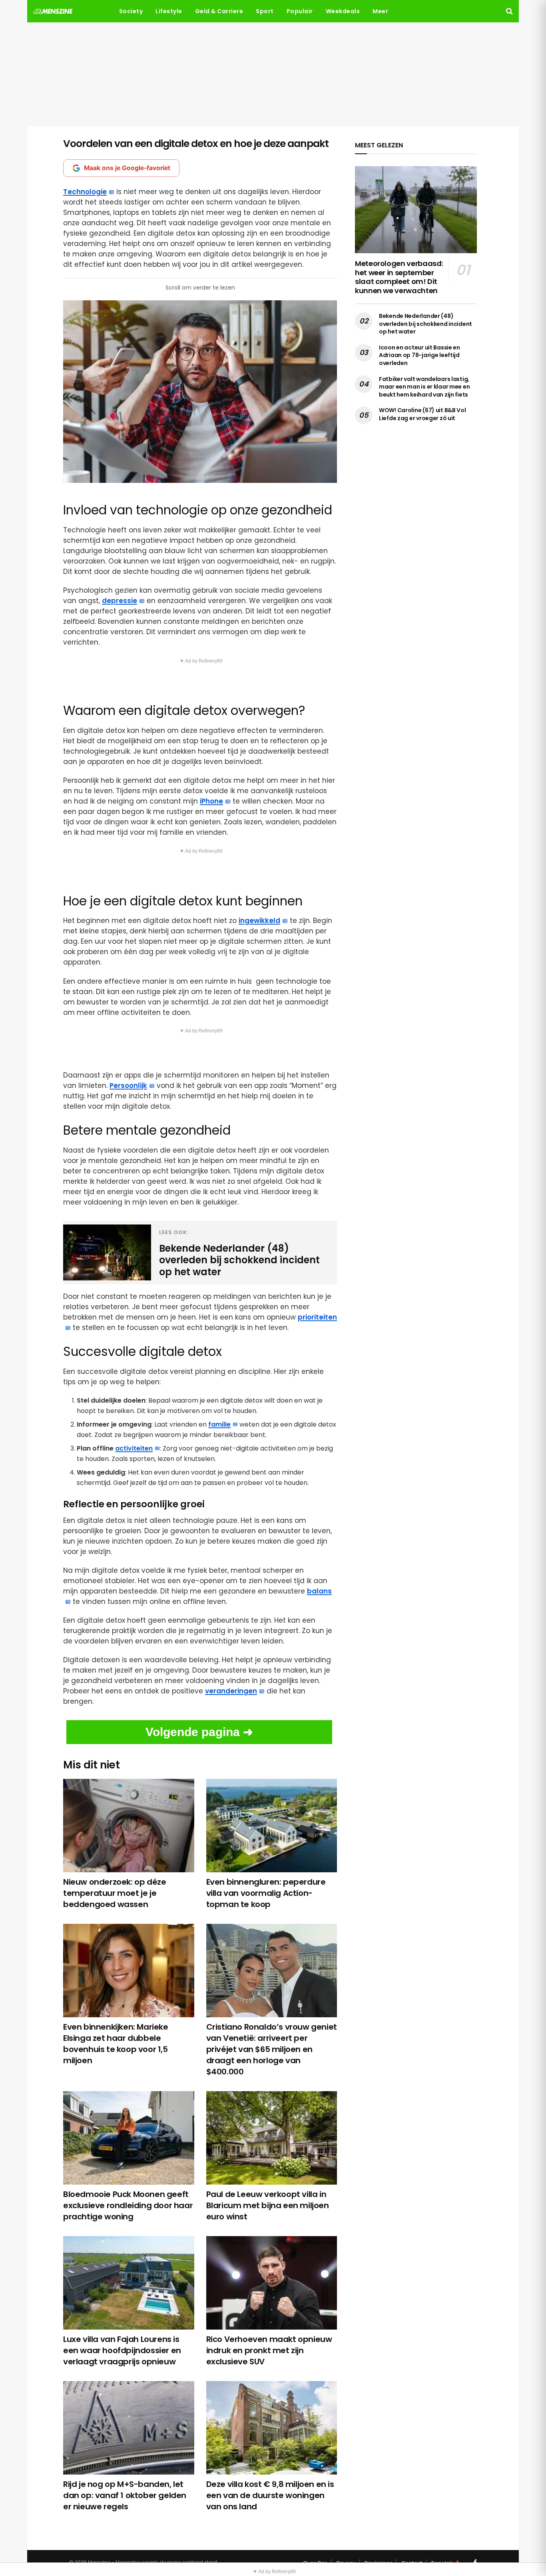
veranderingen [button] (231, 1691)
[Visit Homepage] (53, 11)
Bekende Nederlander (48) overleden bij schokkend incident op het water (425, 324)
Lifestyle (169, 11)
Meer (380, 11)
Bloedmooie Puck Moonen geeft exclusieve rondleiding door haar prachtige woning (128, 2205)
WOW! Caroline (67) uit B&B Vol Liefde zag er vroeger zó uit (422, 414)
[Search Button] (509, 11)
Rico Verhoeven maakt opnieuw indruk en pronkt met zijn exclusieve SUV (269, 2350)
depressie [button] (120, 601)
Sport (265, 11)
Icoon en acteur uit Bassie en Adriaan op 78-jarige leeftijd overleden (419, 355)
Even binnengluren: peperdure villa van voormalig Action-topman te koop (266, 1893)
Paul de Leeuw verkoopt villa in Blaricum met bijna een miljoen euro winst (268, 2205)
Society (131, 11)
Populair (300, 11)
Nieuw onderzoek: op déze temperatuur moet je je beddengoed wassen (115, 1893)
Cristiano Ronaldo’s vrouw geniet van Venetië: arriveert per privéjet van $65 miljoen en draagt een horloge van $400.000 (272, 2049)
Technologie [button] (85, 192)
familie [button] (219, 1424)
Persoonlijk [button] (128, 1086)
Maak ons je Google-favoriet (127, 168)
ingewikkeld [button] (259, 921)
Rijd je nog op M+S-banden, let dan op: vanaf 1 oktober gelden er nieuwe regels (125, 2495)
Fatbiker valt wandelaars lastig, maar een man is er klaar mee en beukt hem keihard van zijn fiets (424, 387)
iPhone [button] (211, 801)
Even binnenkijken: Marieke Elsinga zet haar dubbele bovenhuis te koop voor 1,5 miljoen (116, 2044)
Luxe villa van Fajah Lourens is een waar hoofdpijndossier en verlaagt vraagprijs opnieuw (122, 2350)
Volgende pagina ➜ (199, 1732)
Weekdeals (343, 11)
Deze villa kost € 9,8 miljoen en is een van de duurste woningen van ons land (270, 2495)
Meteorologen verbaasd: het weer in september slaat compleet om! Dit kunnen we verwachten (399, 277)
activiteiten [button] (134, 1448)
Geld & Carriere (219, 11)
